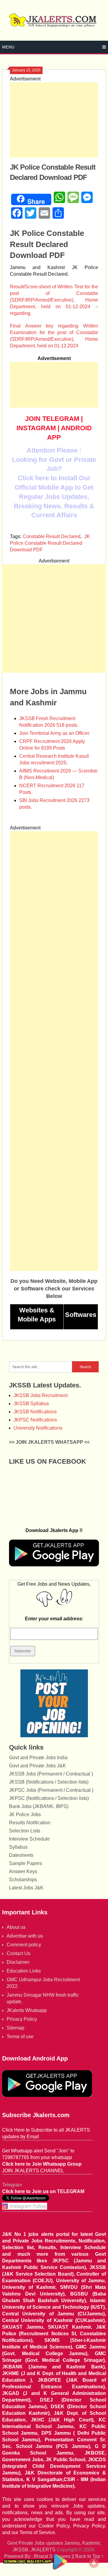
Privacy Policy (22, 2019)
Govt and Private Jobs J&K (37, 1766)
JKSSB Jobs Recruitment (40, 1395)
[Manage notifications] (94, 2563)
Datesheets (21, 1855)
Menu (8, 47)
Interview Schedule (29, 1839)
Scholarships (23, 1880)
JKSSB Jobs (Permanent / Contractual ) (51, 1774)
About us (16, 1927)
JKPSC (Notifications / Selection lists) (49, 1798)
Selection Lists (25, 1831)
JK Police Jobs (25, 1814)
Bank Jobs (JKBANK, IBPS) (39, 1806)
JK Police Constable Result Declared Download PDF (50, 543)
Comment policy (24, 1945)
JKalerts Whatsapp (27, 2010)
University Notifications (38, 1428)
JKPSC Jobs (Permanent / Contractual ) (51, 1790)
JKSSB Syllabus (31, 1404)
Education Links (24, 1971)
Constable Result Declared (52, 536)
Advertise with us (25, 1936)
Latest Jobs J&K (26, 1888)
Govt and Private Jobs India (38, 1758)
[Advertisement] (54, 120)
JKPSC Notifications (35, 1420)
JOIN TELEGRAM (52, 419)
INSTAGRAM (36, 428)
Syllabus (18, 1847)
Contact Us (18, 1953)
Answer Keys (23, 1871)
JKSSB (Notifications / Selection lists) (49, 1782)
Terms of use (20, 2037)
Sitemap (15, 2028)
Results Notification (30, 1823)
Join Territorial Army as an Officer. (55, 733)
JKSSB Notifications (35, 1412)
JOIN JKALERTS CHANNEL (33, 2171)
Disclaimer (18, 1962)
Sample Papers (25, 1863)
